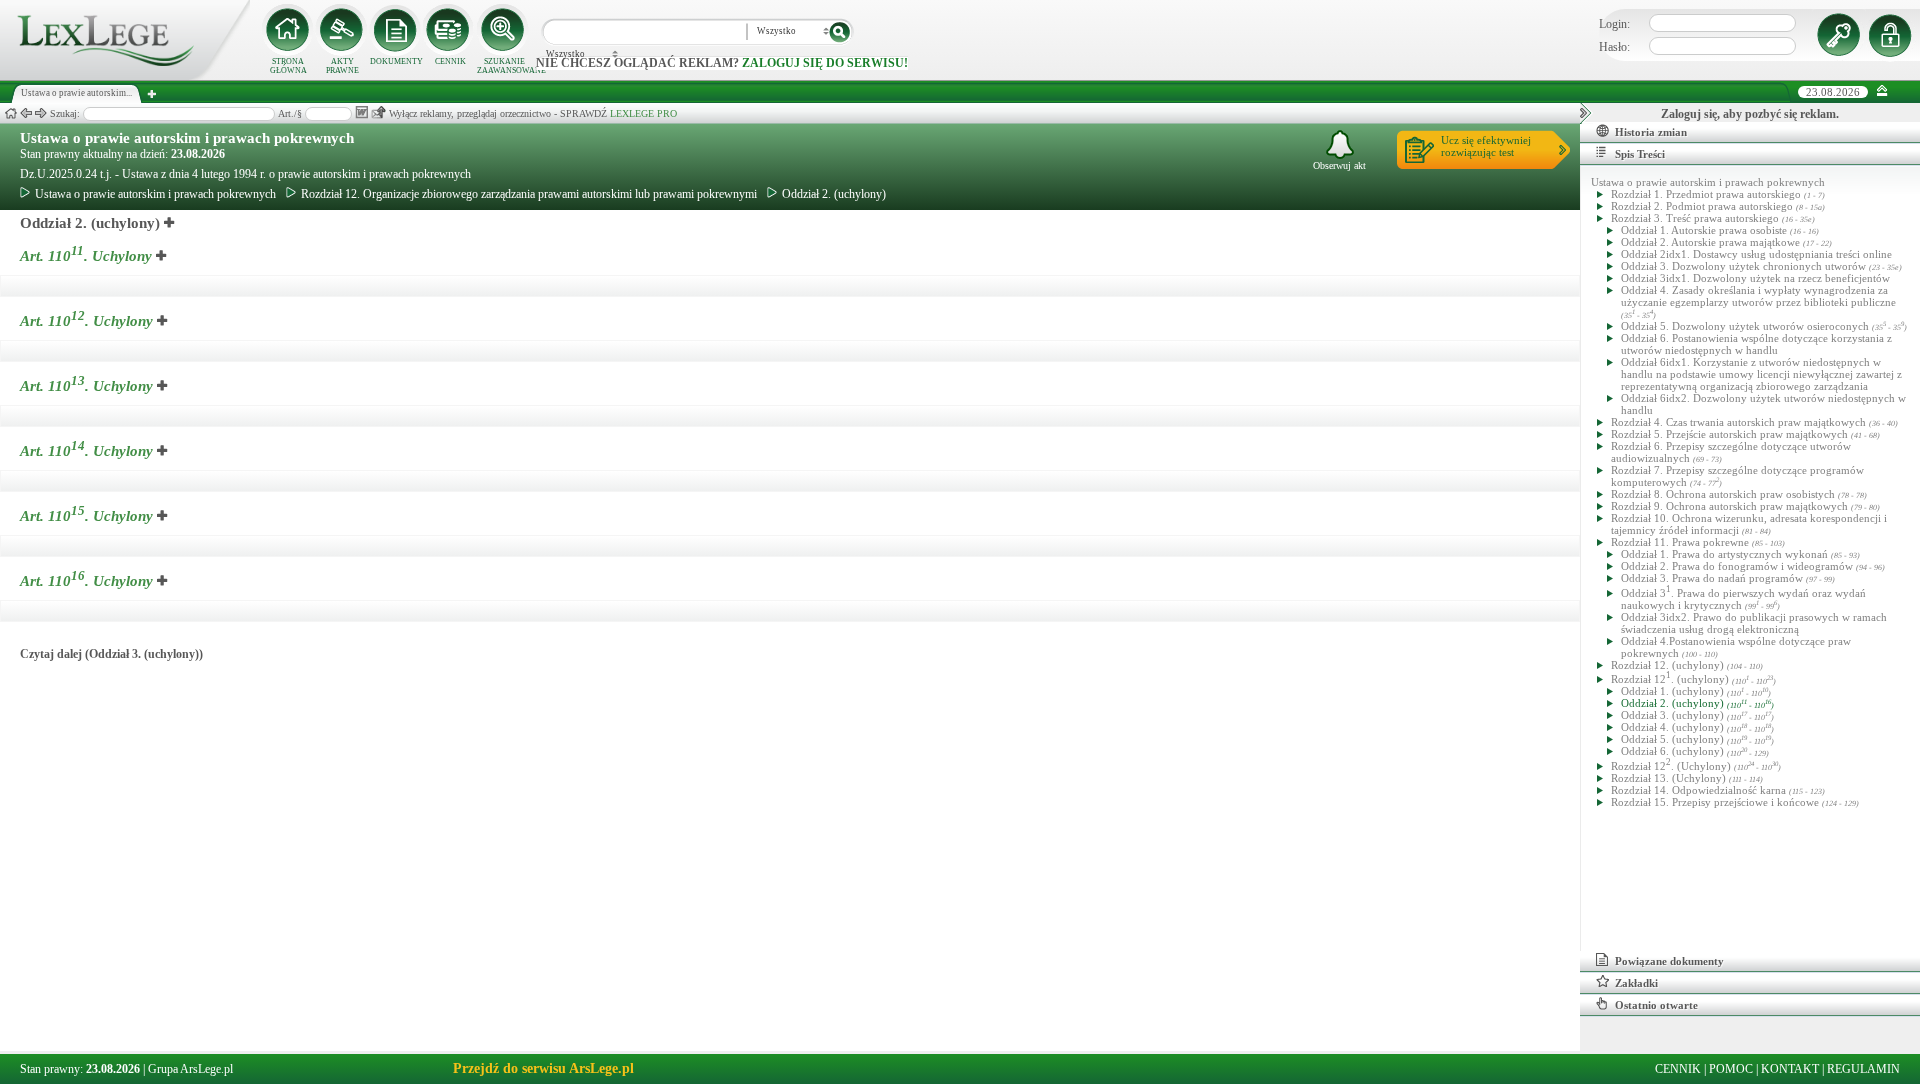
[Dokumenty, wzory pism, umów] (396, 30)
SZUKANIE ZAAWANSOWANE (504, 66)
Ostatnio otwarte (1656, 1005)
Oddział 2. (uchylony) (834, 194)
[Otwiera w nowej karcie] (170, 223)
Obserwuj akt (1339, 165)
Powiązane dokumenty (1669, 961)
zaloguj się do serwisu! (825, 63)
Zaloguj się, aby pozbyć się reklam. (1750, 114)
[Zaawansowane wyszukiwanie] (504, 30)
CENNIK (450, 61)
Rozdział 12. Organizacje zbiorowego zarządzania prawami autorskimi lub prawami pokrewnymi (529, 194)
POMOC (1731, 1069)
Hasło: (1614, 47)
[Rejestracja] (1893, 35)
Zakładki (1636, 983)
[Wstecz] (26, 113)
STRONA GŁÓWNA (288, 66)
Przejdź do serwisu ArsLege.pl (543, 1068)
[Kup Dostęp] (450, 30)
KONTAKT (1790, 1069)
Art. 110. (86, 256)
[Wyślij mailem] (378, 112)
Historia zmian (1651, 132)
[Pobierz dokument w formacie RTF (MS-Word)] (361, 112)
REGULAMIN (1863, 1069)
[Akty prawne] (342, 30)
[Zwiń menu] (1882, 91)
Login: (1614, 24)
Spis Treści (1640, 154)
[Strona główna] (125, 76)
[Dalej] (41, 113)
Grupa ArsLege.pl (190, 1069)
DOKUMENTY (396, 61)
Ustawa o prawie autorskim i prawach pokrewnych (187, 138)
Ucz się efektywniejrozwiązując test (1486, 146)
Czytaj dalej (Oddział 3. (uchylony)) (111, 654)
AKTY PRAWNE (342, 66)
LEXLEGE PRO (643, 113)
